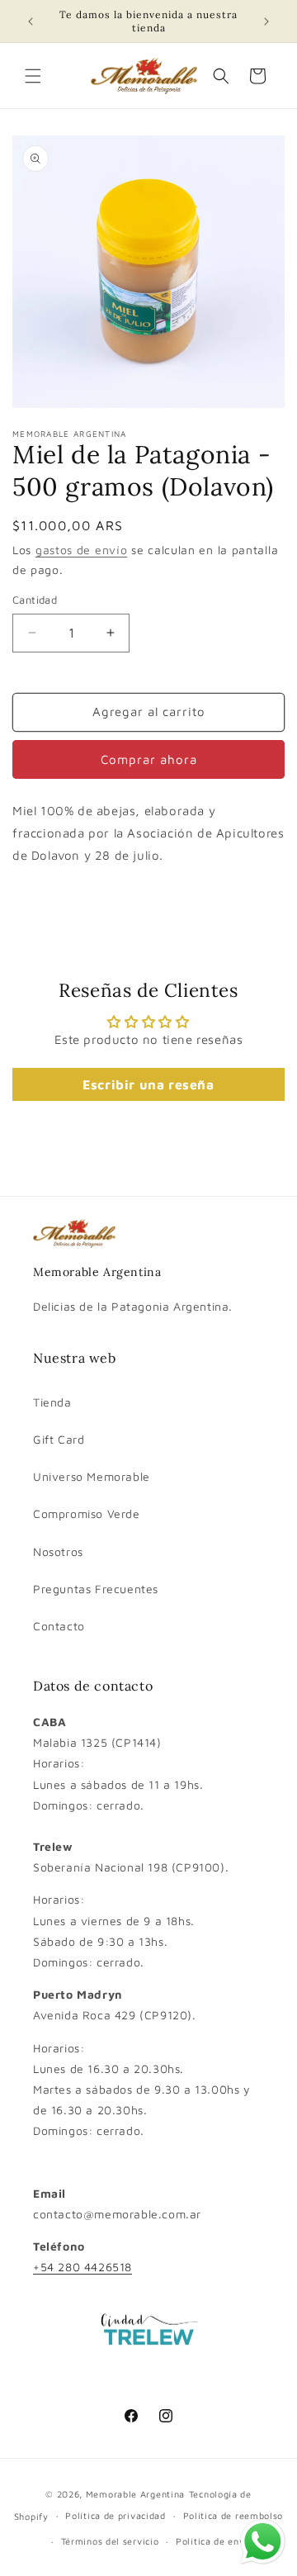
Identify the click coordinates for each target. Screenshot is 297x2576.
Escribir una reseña (148, 1084)
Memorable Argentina (135, 2494)
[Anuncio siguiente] (266, 21)
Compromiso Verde (87, 1513)
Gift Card (59, 1439)
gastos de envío (82, 550)
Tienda (52, 1402)
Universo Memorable (92, 1476)
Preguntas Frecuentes (96, 1589)
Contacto (59, 1626)
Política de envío (214, 2541)
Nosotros (58, 1551)
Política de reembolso (233, 2515)
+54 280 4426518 (82, 2267)
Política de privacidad (115, 2515)
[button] (33, 76)
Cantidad (35, 600)
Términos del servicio (110, 2541)
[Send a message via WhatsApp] (263, 2542)
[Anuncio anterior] (31, 21)
